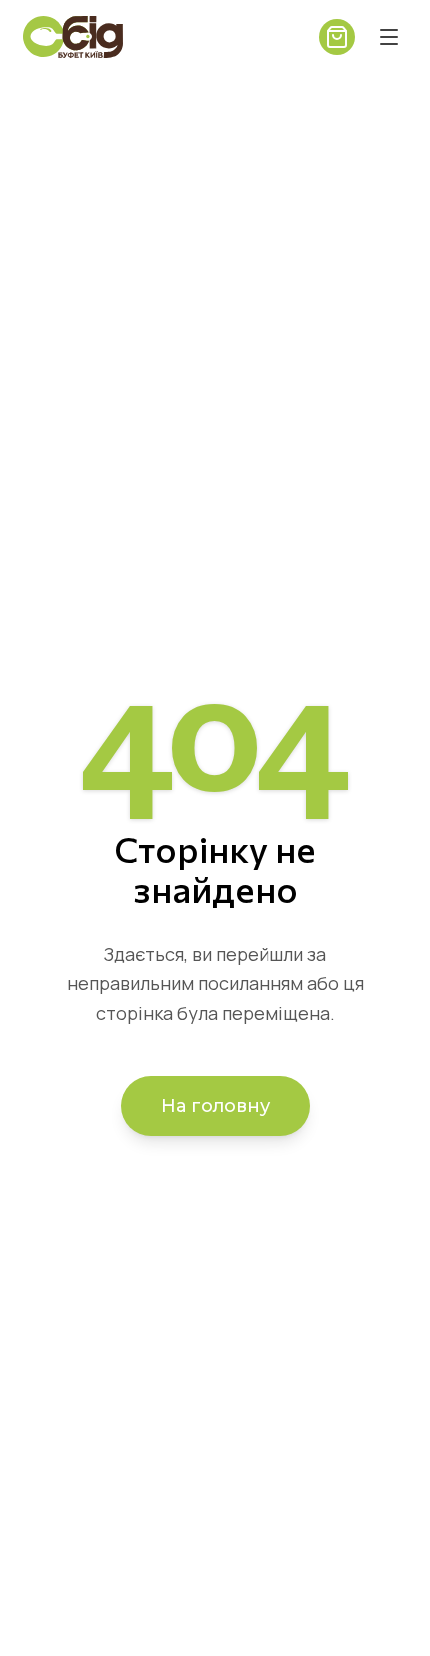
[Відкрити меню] (389, 37)
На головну (215, 1106)
